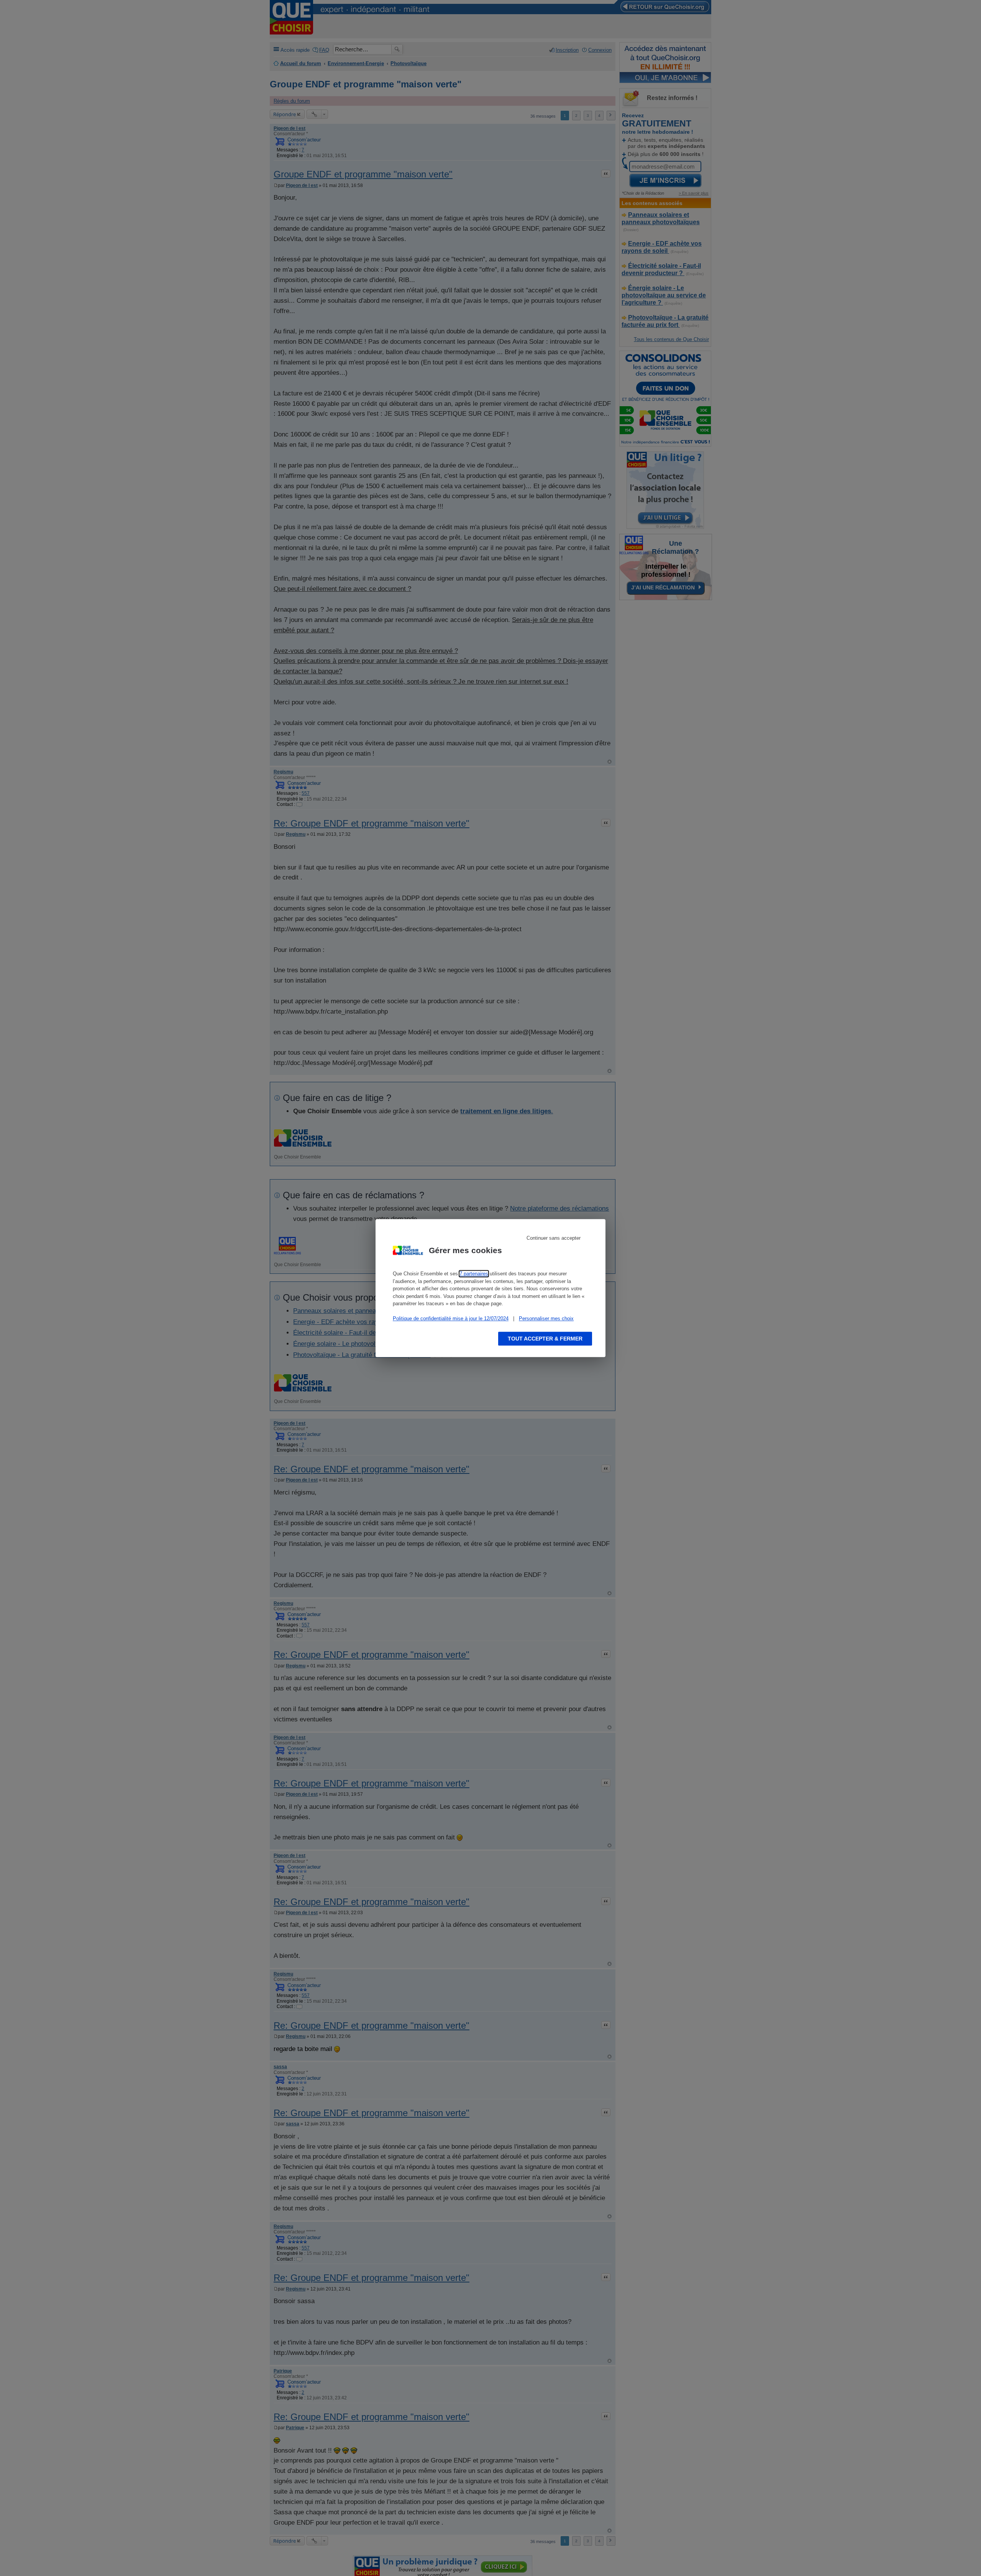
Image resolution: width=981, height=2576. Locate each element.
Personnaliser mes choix (546, 1318)
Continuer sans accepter (554, 1238)
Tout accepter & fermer (545, 1339)
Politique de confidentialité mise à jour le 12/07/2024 (451, 1318)
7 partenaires (474, 1274)
